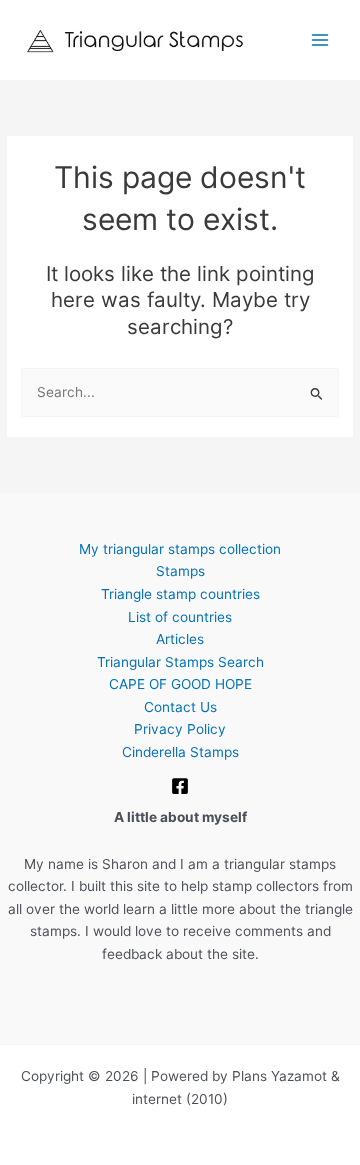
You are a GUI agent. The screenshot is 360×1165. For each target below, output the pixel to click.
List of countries (180, 617)
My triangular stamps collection (180, 549)
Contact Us (180, 707)
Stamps (180, 571)
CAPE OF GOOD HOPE (180, 684)
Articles (180, 639)
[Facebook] (180, 786)
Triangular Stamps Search (180, 662)
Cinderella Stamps (180, 752)
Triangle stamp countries (180, 594)
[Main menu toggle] (320, 40)
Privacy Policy (180, 729)
